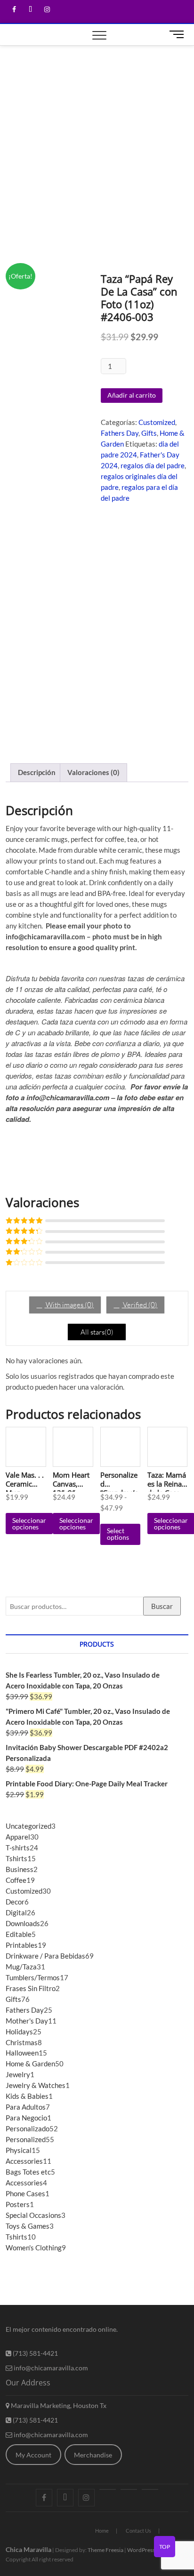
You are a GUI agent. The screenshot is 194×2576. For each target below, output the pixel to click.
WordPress (141, 2550)
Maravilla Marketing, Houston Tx (58, 2405)
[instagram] (47, 10)
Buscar (162, 1606)
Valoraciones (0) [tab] (93, 772)
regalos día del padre (153, 465)
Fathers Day (120, 433)
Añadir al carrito (132, 395)
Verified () (139, 1305)
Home (102, 2531)
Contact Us (138, 2531)
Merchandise (93, 2455)
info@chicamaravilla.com (50, 2368)
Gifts (149, 433)
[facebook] (14, 10)
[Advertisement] (97, 147)
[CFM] (108, 2489)
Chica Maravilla (28, 2549)
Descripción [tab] (37, 772)
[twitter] (30, 10)
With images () (69, 1305)
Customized (157, 422)
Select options (118, 1534)
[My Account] (150, 2489)
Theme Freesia (105, 2550)
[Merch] (129, 2489)
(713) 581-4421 (35, 2353)
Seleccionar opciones (29, 1524)
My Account (33, 2455)
